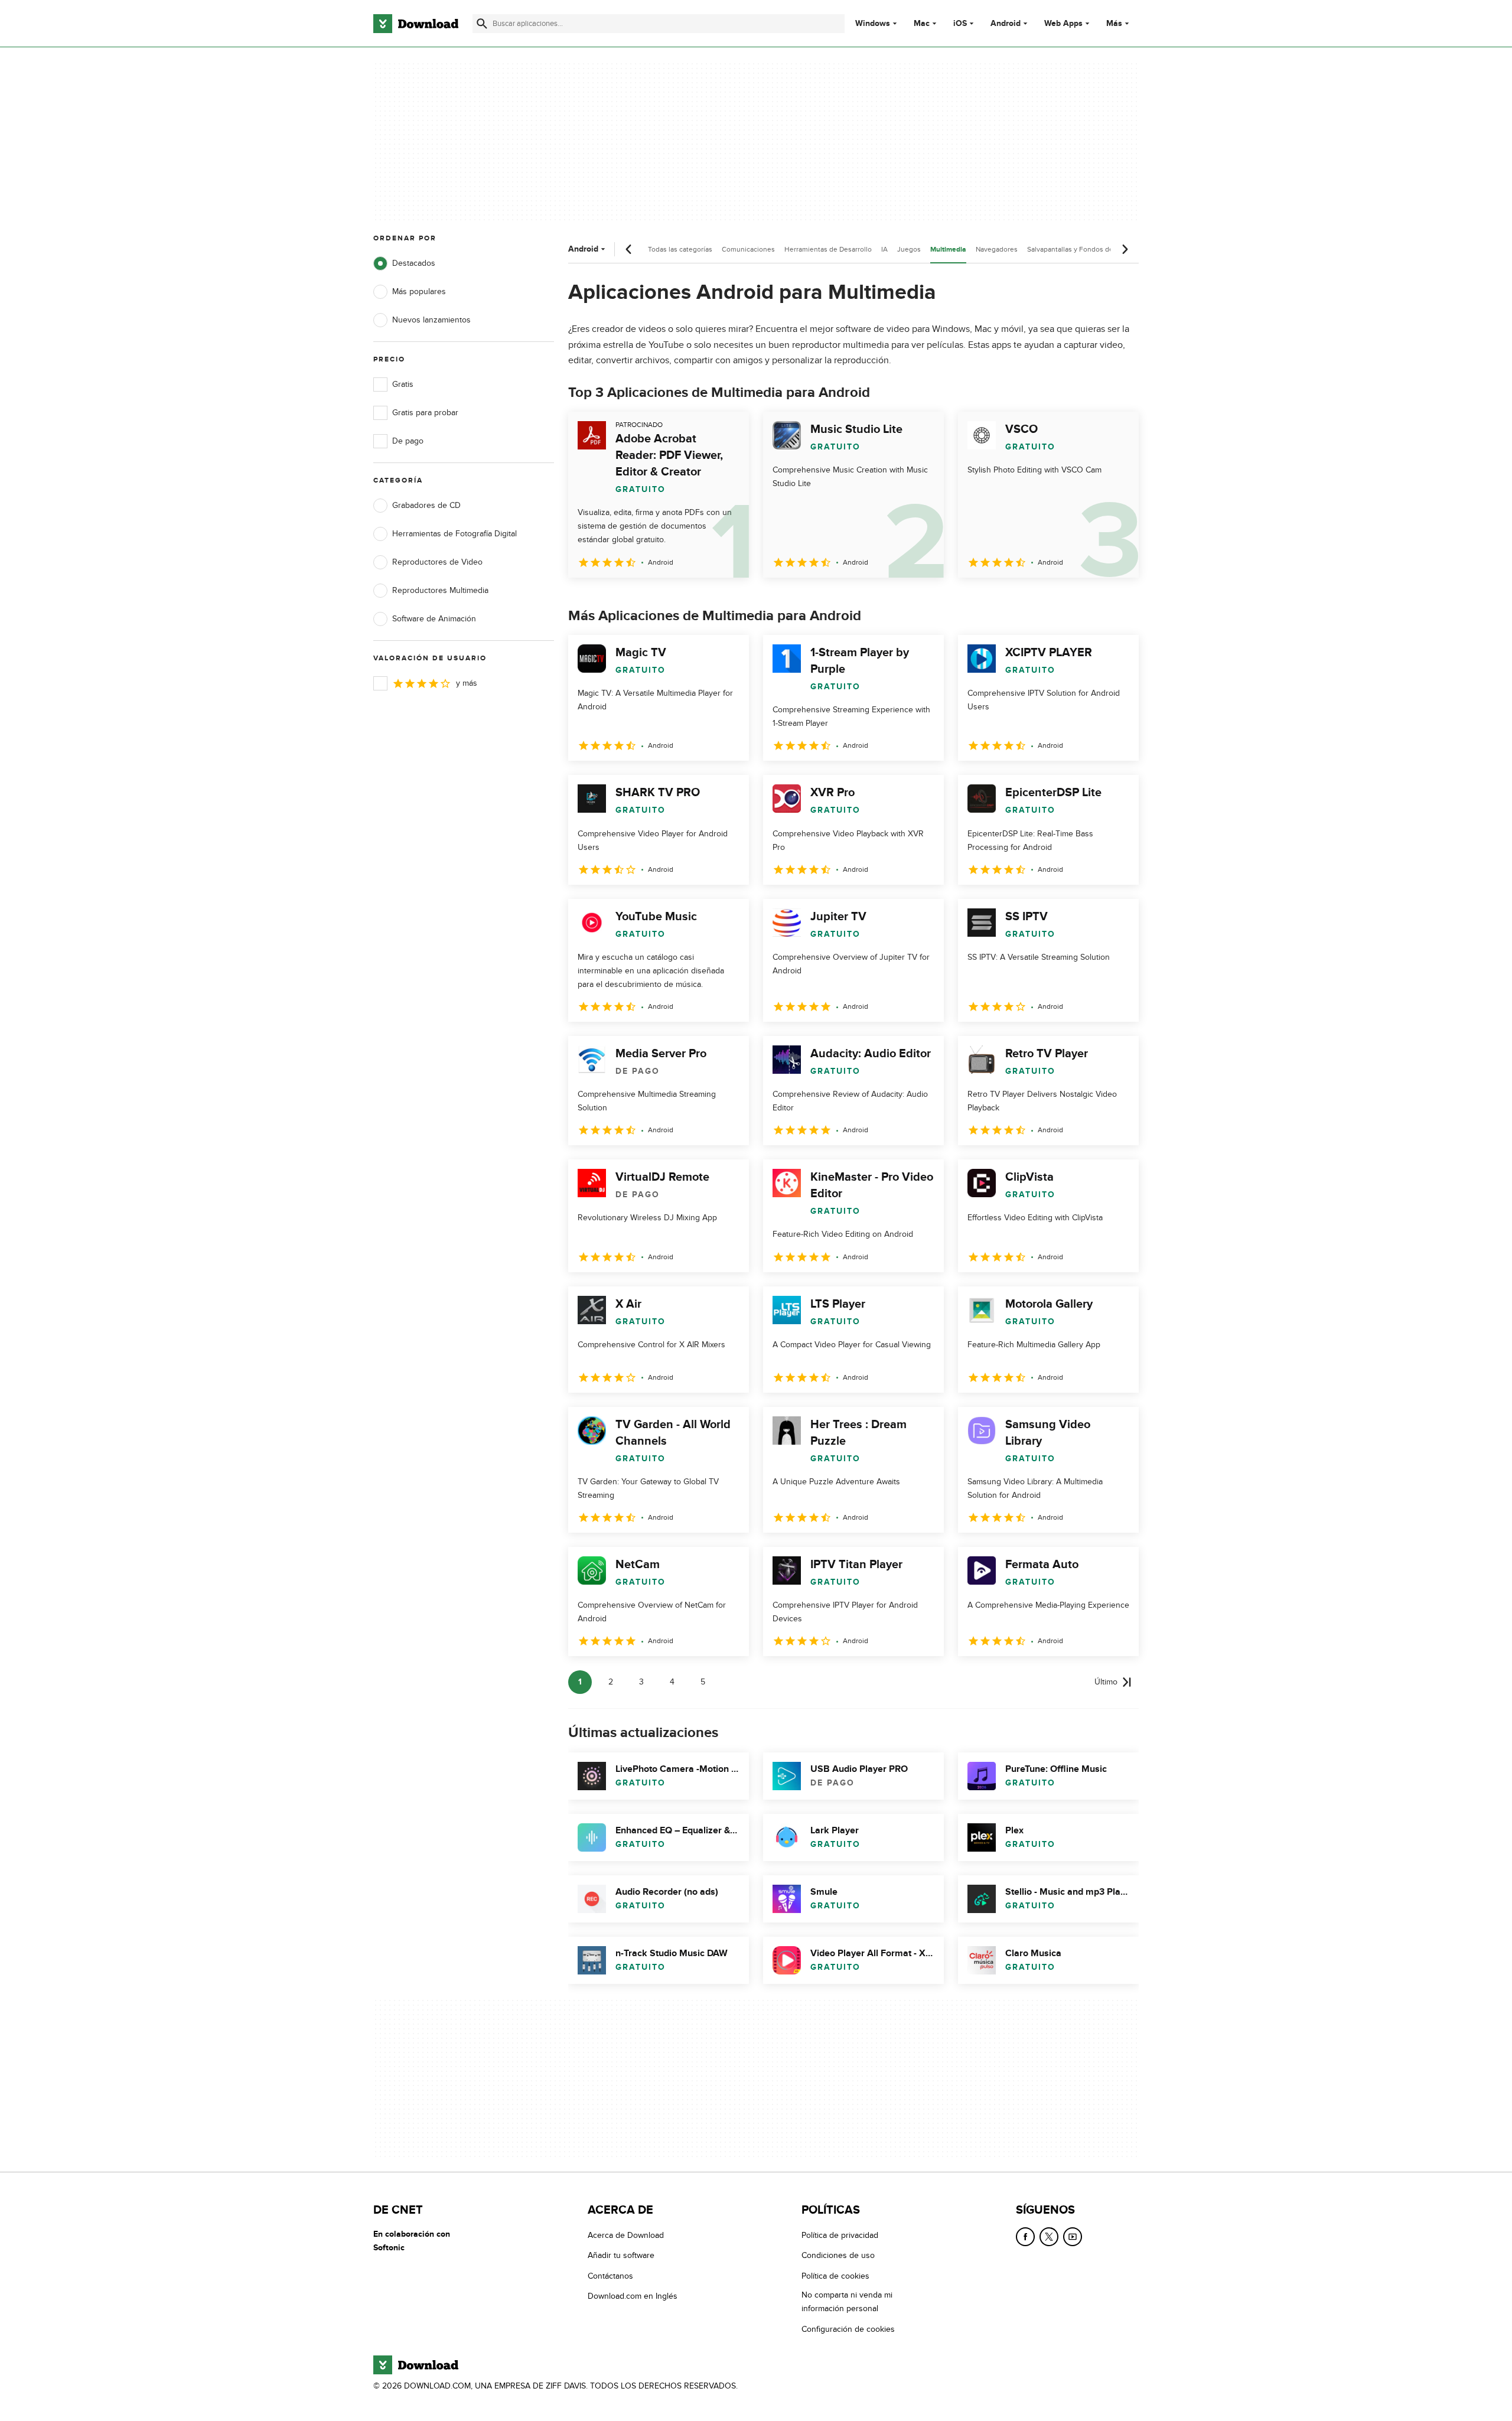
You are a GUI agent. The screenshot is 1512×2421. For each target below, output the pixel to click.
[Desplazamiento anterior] (629, 249)
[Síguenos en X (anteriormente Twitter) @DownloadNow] (1049, 2237)
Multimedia (948, 250)
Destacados (414, 263)
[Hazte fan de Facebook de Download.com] (1025, 2237)
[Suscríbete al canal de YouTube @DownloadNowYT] (1073, 2237)
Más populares (419, 291)
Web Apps (1063, 24)
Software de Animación (434, 619)
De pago (408, 441)
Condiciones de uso (838, 2255)
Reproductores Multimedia (440, 590)
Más (1114, 23)
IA (884, 249)
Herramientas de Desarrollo (828, 249)
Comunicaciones (748, 249)
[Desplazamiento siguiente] (1125, 249)
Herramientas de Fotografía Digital (454, 534)
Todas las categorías (680, 249)
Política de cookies (835, 2275)
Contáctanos (610, 2275)
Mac (922, 24)
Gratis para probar (425, 413)
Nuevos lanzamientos (431, 320)
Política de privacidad (840, 2235)
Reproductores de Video (437, 562)
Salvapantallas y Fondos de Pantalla (1084, 249)
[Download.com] (416, 24)
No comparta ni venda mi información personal (847, 2302)
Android (1006, 24)
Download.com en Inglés (633, 2296)
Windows (873, 24)
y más (467, 683)
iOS (960, 24)
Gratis (403, 384)
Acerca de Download (626, 2235)
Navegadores (997, 249)
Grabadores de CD (426, 505)
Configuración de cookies (848, 2329)
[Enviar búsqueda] (482, 24)
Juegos (909, 249)
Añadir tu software (621, 2255)
